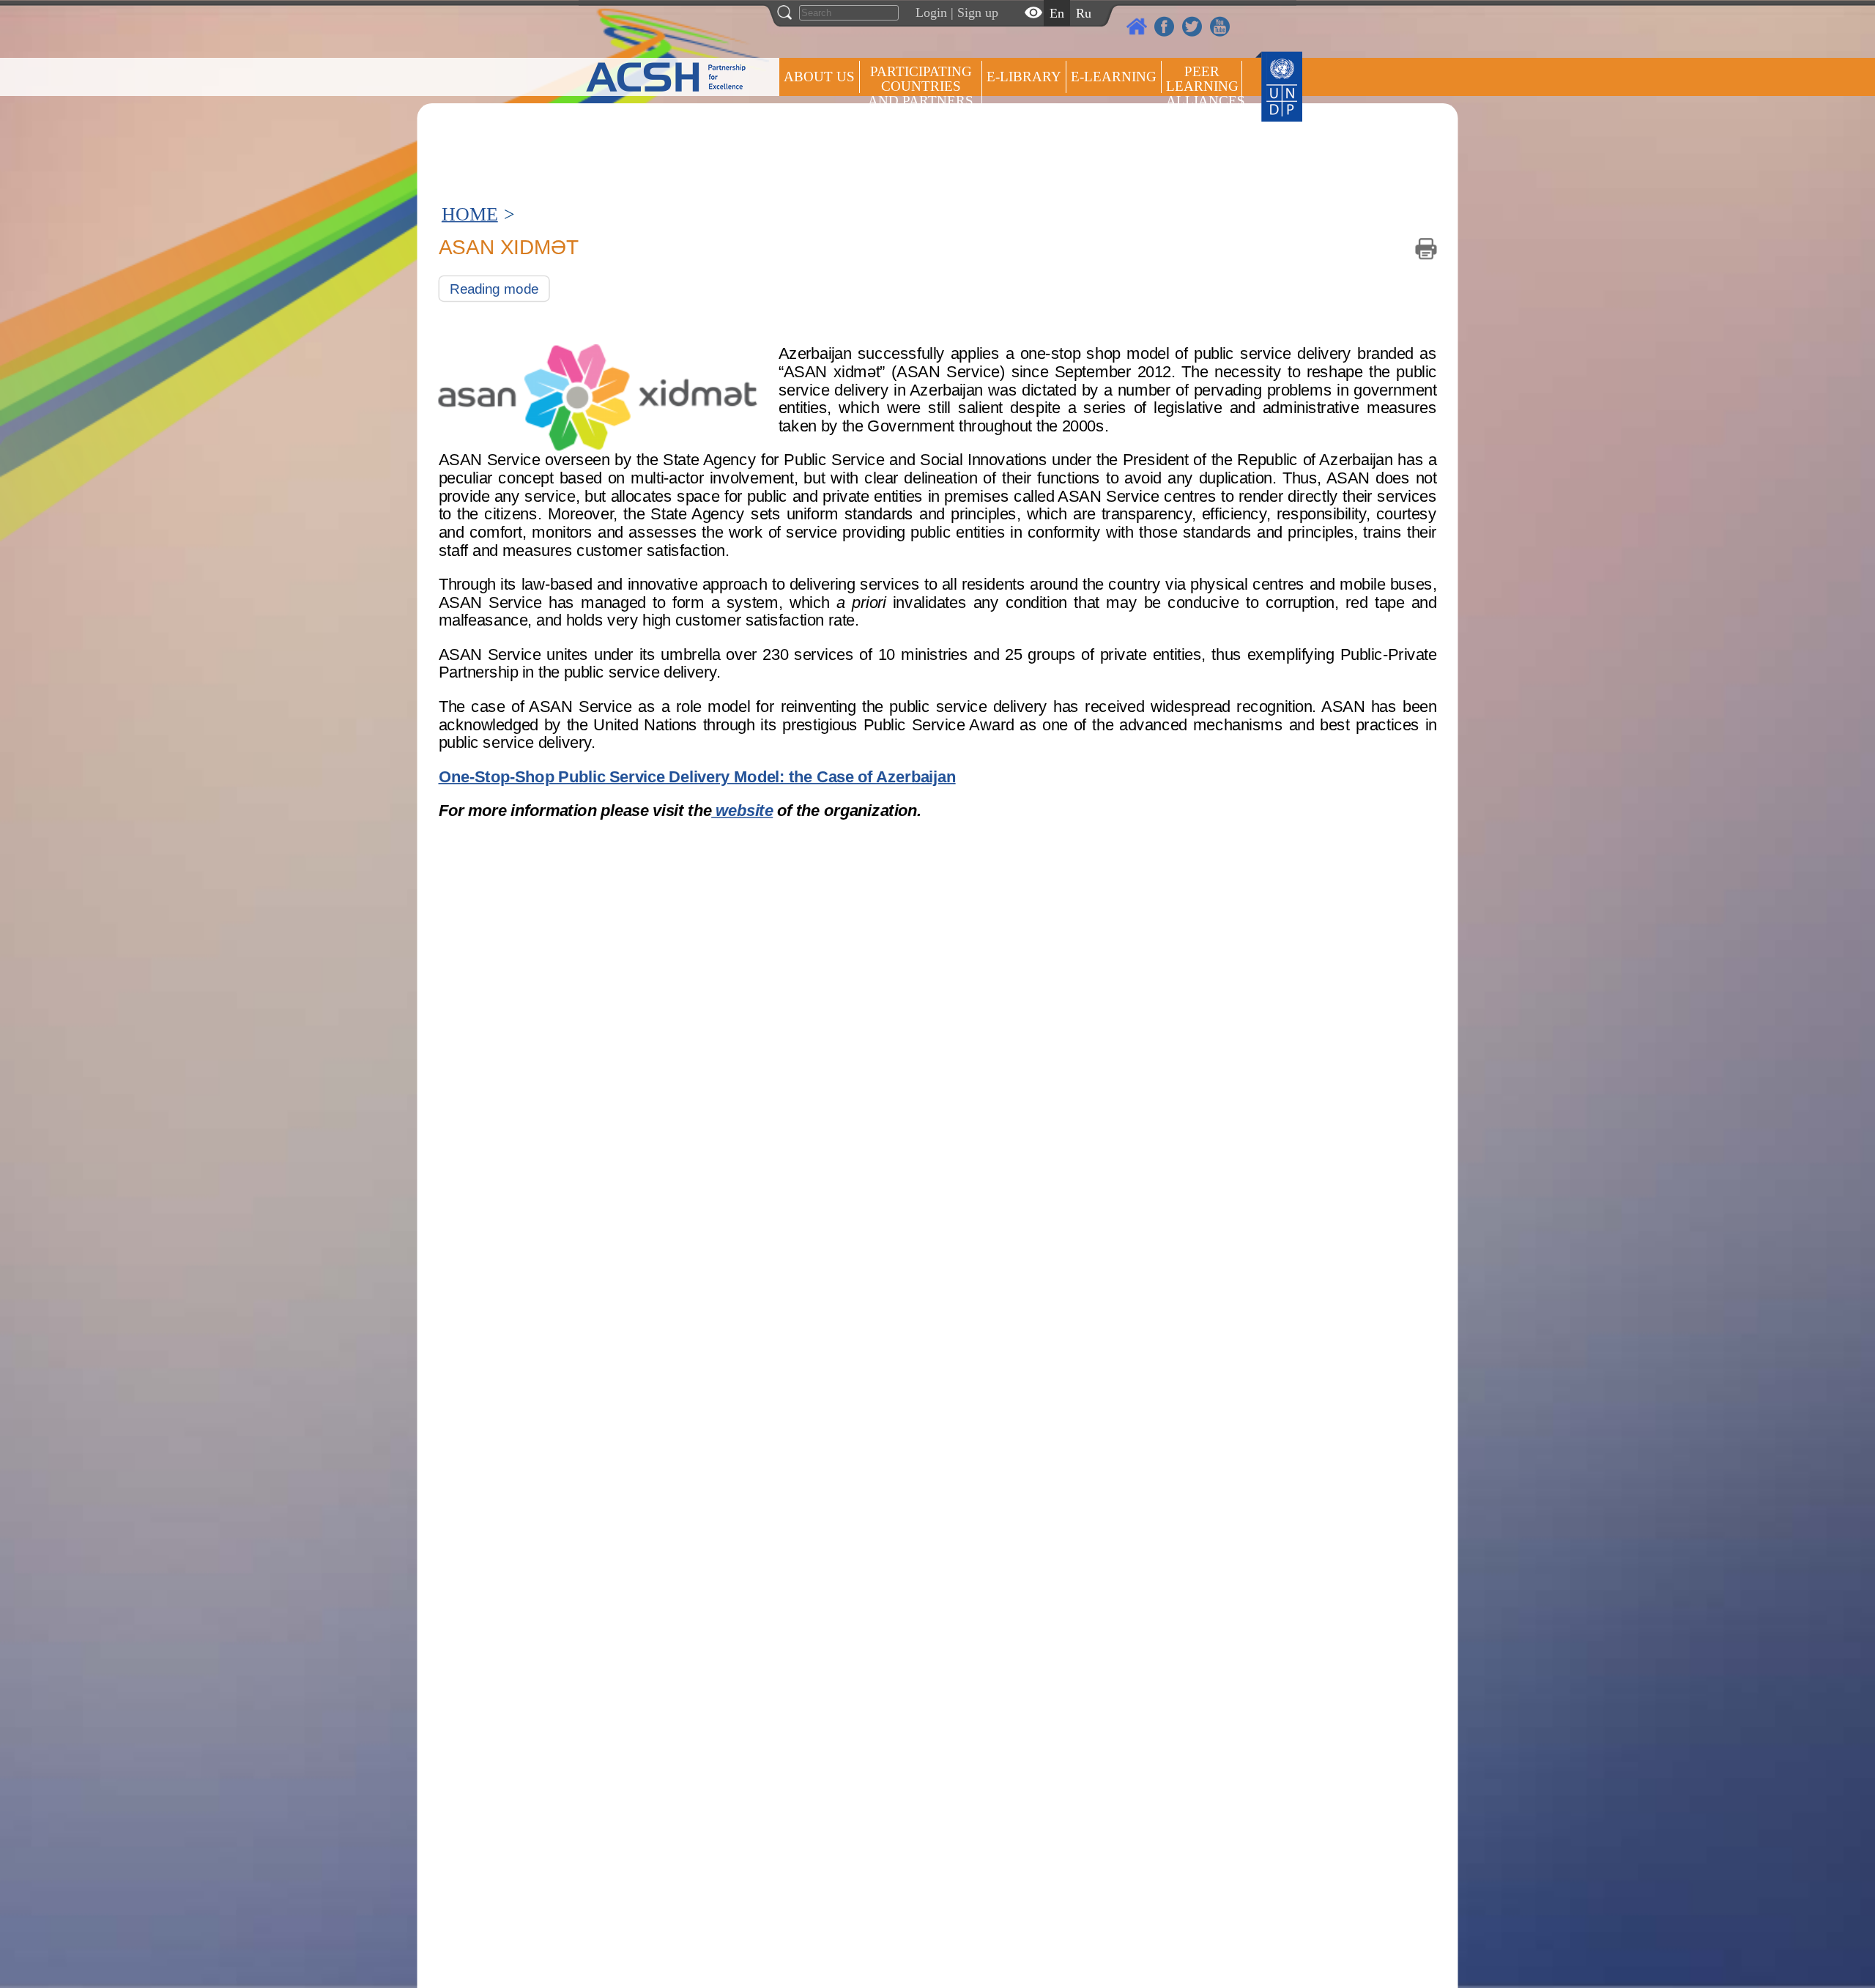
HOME (470, 214)
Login (931, 12)
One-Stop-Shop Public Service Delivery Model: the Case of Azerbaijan (697, 776)
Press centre (835, 130)
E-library (1024, 77)
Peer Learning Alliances (1204, 86)
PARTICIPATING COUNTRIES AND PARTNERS (921, 86)
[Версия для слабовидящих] (1033, 12)
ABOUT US (819, 77)
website (742, 811)
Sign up (978, 12)
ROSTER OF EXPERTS (921, 140)
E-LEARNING (1114, 77)
